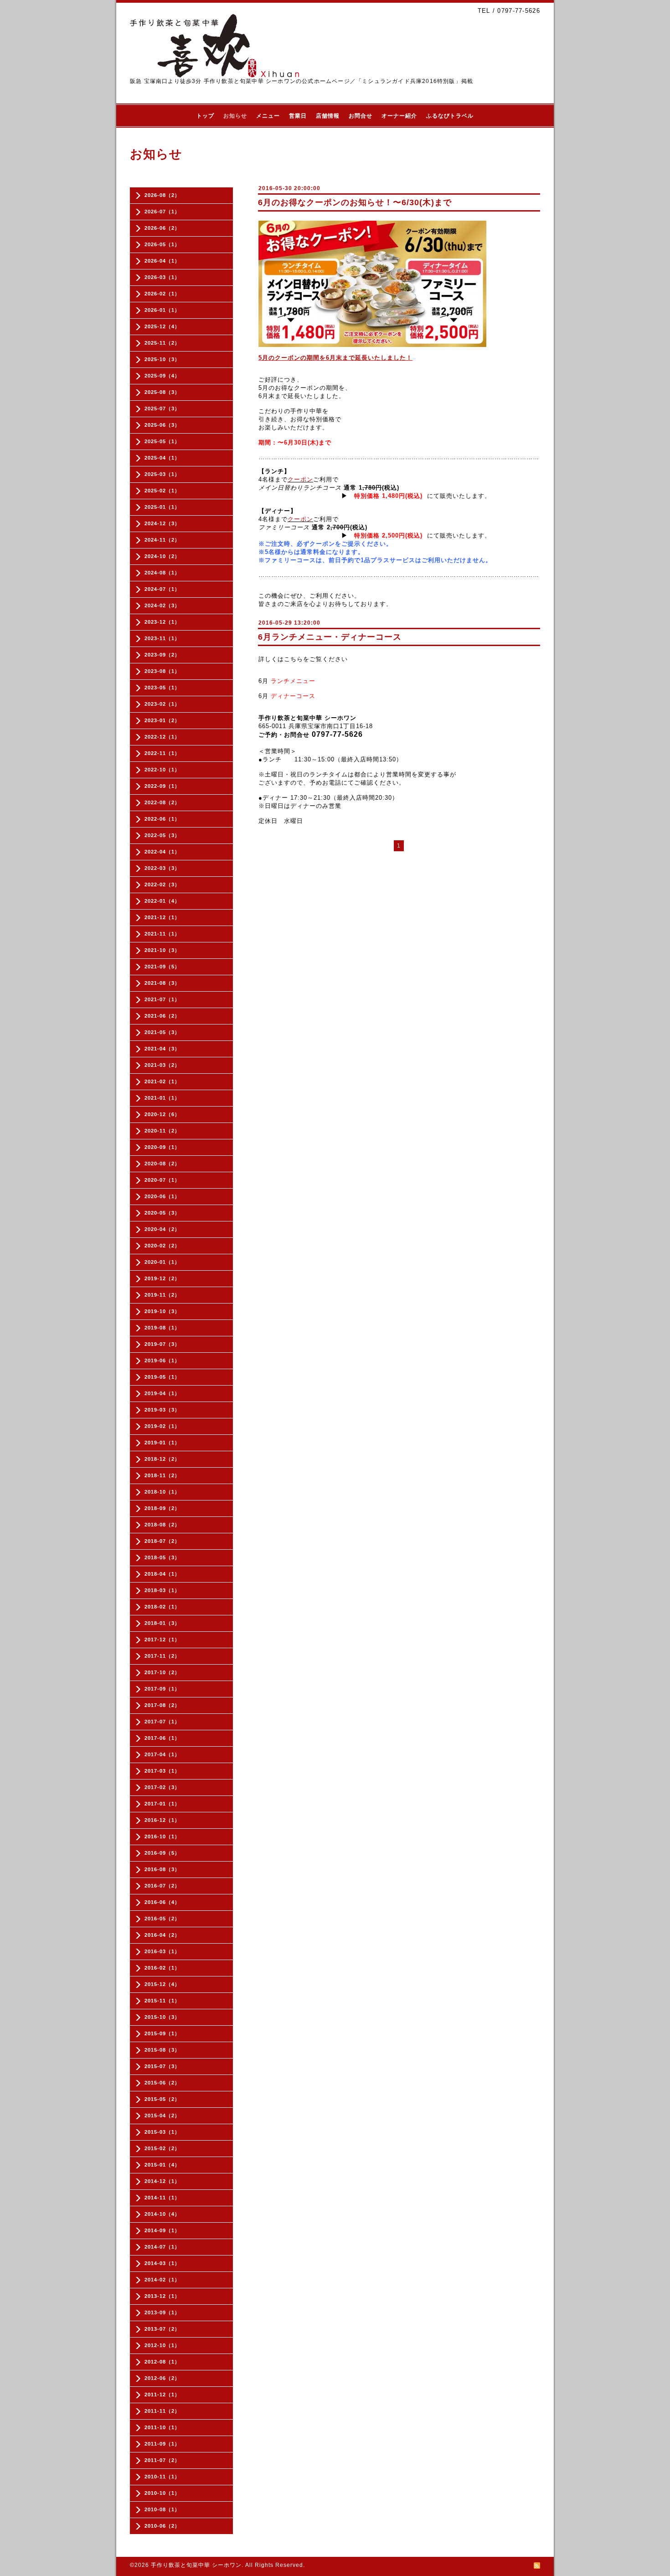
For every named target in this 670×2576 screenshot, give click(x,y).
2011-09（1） (162, 2444)
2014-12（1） (162, 2181)
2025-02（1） (162, 491)
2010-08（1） (162, 2509)
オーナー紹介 (399, 116)
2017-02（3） (162, 1787)
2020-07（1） (162, 1180)
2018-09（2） (162, 1508)
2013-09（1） (162, 2312)
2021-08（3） (162, 983)
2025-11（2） (162, 343)
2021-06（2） (162, 1016)
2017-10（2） (162, 1672)
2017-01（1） (162, 1804)
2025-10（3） (162, 359)
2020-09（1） (162, 1147)
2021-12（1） (162, 917)
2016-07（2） (162, 1886)
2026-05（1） (162, 244)
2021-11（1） (162, 934)
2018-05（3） (162, 1557)
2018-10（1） (162, 1492)
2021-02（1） (162, 1081)
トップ (205, 116)
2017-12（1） (162, 1640)
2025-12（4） (162, 326)
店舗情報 (328, 116)
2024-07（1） (162, 589)
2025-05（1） (162, 441)
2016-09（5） (162, 1853)
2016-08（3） (162, 1869)
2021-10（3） (162, 950)
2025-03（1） (162, 474)
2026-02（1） (162, 294)
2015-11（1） (162, 2001)
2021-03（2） (162, 1065)
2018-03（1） (162, 1590)
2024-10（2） (162, 556)
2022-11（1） (162, 753)
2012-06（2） (162, 2378)
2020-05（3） (162, 1213)
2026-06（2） (162, 228)
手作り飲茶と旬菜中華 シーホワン (196, 2565)
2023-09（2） (162, 655)
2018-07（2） (162, 1541)
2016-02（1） (162, 1968)
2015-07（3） (162, 2066)
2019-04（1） (162, 1393)
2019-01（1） (162, 1443)
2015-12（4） (162, 1984)
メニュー (268, 116)
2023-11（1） (162, 638)
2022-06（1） (162, 819)
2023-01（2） (162, 720)
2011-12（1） (162, 2395)
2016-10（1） (162, 1836)
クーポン (300, 479)
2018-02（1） (162, 1607)
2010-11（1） (162, 2477)
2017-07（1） (162, 1722)
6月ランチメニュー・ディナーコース (330, 637)
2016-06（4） (162, 1902)
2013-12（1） (162, 2296)
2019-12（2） (162, 1278)
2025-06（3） (162, 425)
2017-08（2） (162, 1705)
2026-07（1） (162, 212)
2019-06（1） (162, 1360)
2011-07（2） (162, 2460)
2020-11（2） (162, 1131)
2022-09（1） (162, 786)
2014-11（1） (162, 2198)
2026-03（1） (162, 277)
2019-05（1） (162, 1377)
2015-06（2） (162, 2083)
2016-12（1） (162, 1820)
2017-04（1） (162, 1754)
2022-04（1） (162, 852)
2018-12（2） (162, 1459)
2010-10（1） (162, 2493)
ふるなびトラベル (450, 116)
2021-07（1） (162, 999)
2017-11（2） (162, 1656)
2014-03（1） (162, 2263)
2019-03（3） (162, 1410)
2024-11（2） (162, 540)
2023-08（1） (162, 671)
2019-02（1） (162, 1426)
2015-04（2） (162, 2116)
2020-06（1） (162, 1196)
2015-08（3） (162, 2050)
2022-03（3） (162, 868)
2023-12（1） (162, 622)
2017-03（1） (162, 1771)
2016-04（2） (162, 1935)
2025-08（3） (162, 392)
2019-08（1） (162, 1328)
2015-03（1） (162, 2132)
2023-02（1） (162, 704)
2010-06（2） (162, 2526)
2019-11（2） (162, 1295)
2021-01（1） (162, 1098)
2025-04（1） (162, 458)
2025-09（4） (162, 376)
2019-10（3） (162, 1311)
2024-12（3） (162, 523)
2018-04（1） (162, 1574)
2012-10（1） (162, 2345)
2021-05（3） (162, 1032)
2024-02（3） (162, 605)
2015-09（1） (162, 2033)
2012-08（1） (162, 2362)
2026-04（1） (162, 261)
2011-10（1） (162, 2427)
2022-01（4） (162, 901)
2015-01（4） (162, 2165)
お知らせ (235, 116)
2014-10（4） (162, 2214)
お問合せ (361, 116)
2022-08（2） (162, 802)
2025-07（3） (162, 409)
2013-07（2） (162, 2329)
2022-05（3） (162, 835)
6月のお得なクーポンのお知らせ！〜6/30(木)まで (355, 202)
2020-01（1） (162, 1262)
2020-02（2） (162, 1246)
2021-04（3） (162, 1049)
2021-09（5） (162, 967)
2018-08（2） (162, 1525)
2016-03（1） (162, 1951)
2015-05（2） (162, 2099)
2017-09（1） (162, 1689)
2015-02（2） (162, 2148)
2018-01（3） (162, 1623)
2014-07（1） (162, 2247)
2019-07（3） (162, 1344)
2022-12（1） (162, 737)
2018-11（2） (162, 1475)
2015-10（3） (162, 2017)
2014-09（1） (162, 2230)
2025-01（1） (162, 507)
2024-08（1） (162, 573)
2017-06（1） (162, 1738)
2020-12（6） (162, 1114)
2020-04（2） (162, 1229)
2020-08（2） (162, 1164)
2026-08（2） (162, 195)
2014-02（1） (162, 2280)
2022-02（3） (162, 885)
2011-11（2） (162, 2411)
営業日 (298, 116)
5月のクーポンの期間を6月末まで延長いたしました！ (335, 358)
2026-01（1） (162, 310)
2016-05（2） (162, 1919)
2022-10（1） (162, 770)
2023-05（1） (162, 688)
